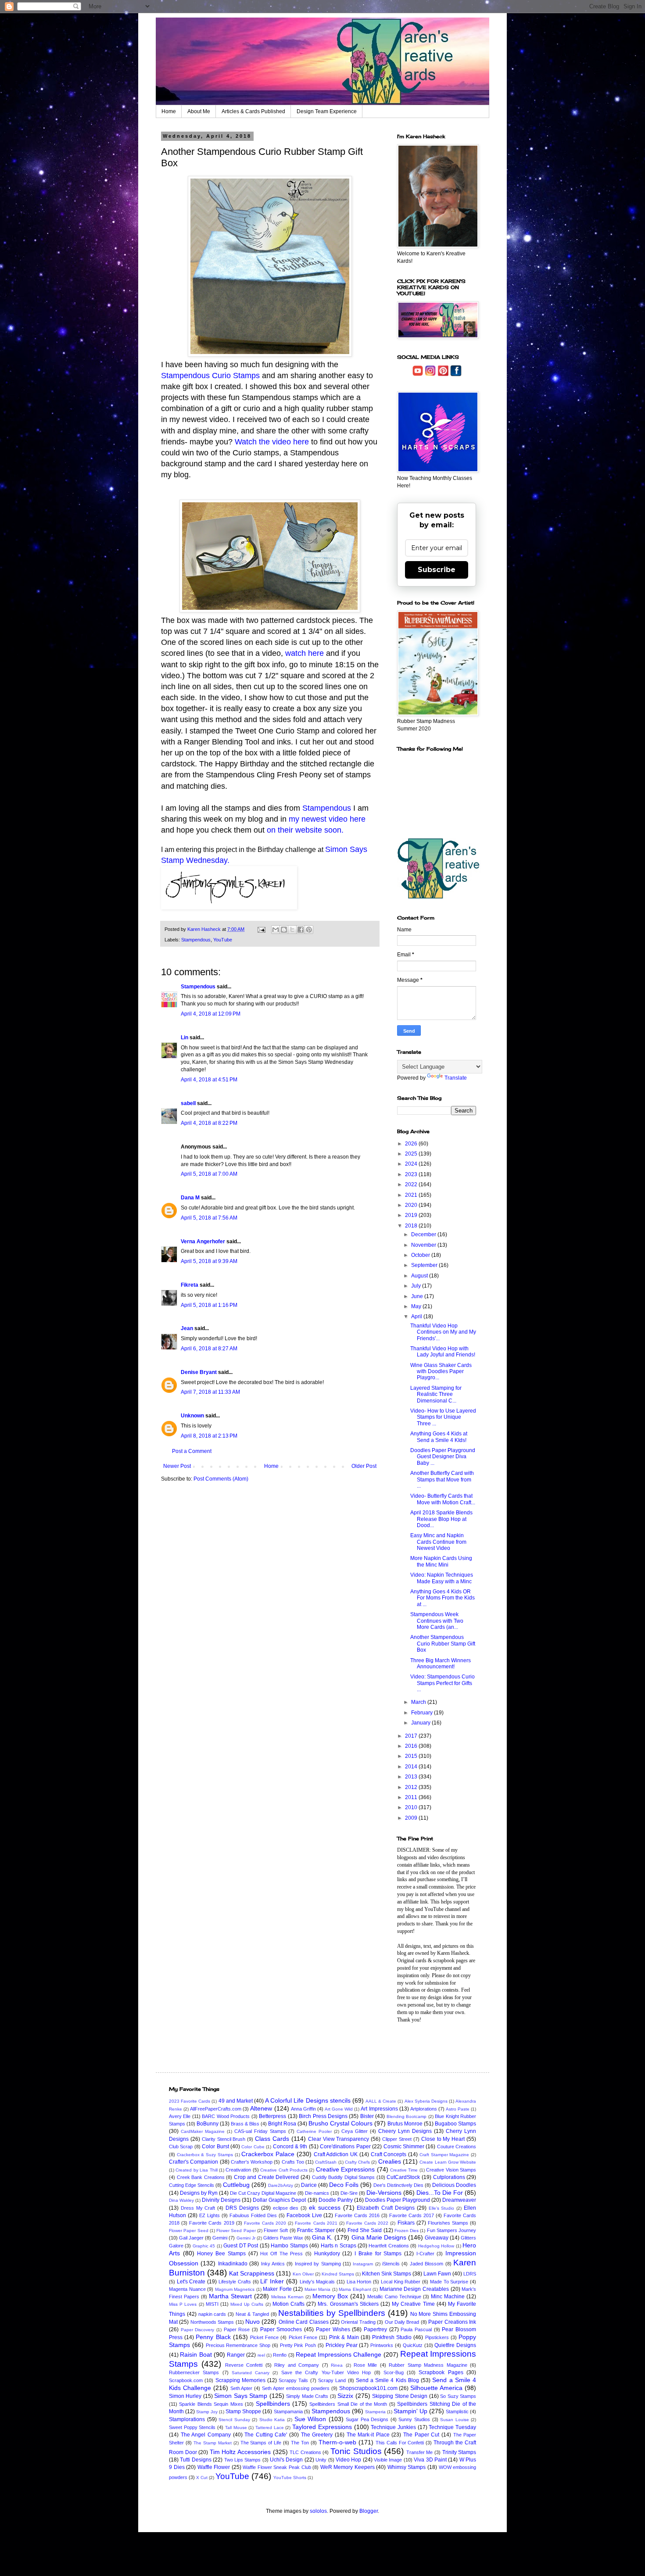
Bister (367, 2116)
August (420, 1276)
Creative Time (404, 2170)
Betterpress (272, 2116)
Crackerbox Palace (268, 2154)
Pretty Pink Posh (298, 2345)
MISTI (212, 2304)
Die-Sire (349, 2193)
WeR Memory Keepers (348, 2467)
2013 (412, 1777)
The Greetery (317, 2435)
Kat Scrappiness (252, 2273)
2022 (412, 1184)
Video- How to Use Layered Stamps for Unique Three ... (443, 1417)
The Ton (300, 2443)
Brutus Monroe (405, 2124)
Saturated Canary (251, 2373)
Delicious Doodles (454, 2185)
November (424, 1245)
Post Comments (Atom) (221, 1479)
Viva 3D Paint (430, 2460)
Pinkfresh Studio (392, 2337)
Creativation (238, 2170)
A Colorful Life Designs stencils (308, 2100)
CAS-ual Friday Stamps (260, 2131)
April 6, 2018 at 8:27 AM (209, 1349)
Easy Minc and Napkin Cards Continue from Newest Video (438, 1542)
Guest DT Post (241, 2246)
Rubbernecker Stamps (194, 2372)
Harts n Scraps (339, 2246)
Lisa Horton (359, 2282)
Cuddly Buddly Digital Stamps (344, 2177)
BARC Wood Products (226, 2116)
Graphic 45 (204, 2246)
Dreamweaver (459, 2200)
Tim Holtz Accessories (240, 2452)
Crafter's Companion (193, 2162)
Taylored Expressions (322, 2427)
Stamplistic (457, 2411)
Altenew (261, 2108)
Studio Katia (272, 2420)
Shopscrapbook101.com (368, 2388)
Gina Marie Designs (379, 2237)
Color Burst (215, 2147)
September (425, 1265)
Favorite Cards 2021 (316, 2223)
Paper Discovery (198, 2330)
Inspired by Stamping (318, 2264)
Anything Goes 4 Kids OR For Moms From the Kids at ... (443, 1598)
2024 (412, 1164)
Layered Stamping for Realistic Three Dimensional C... (436, 1394)
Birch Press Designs (323, 2116)
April (417, 1317)
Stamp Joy (207, 2412)
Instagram (363, 2264)
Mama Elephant (355, 2289)
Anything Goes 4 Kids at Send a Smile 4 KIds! (439, 1437)
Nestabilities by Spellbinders (332, 2313)
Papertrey (375, 2329)
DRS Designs (242, 2208)
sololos (318, 2511)
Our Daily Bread (402, 2322)
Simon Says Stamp (241, 2396)
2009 (412, 1818)
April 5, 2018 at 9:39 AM (209, 1261)
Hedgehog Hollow (436, 2246)
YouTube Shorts (290, 2478)
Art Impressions (379, 2109)
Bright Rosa (282, 2124)
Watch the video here (272, 442)
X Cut (202, 2478)
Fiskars (406, 2223)
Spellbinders (273, 2404)
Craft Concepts (389, 2154)
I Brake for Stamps (378, 2254)
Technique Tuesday (452, 2427)
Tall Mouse (236, 2428)
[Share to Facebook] (301, 930)
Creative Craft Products (284, 2170)
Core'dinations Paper (345, 2147)
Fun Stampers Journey (452, 2230)
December (424, 1234)
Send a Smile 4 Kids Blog (387, 2380)
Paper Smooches (281, 2329)
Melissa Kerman (287, 2297)
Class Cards (272, 2139)
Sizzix (345, 2396)
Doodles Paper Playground (398, 2200)
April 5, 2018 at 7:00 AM (209, 1174)
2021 (412, 1195)
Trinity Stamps (459, 2452)
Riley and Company (297, 2365)
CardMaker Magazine (203, 2131)
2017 (412, 1736)
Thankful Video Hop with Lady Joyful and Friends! (443, 1352)
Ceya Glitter (355, 2131)
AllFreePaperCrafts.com (216, 2109)
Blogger (369, 2511)
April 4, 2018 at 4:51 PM (209, 1080)
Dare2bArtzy (281, 2185)
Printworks (382, 2345)
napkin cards (212, 2314)
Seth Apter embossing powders (296, 2388)
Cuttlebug (236, 2185)
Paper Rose (237, 2329)
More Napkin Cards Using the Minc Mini (441, 1561)
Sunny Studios (414, 2419)
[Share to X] (292, 930)
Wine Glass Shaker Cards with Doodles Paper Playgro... (441, 1372)
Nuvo (253, 2322)
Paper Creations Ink (452, 2322)
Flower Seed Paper (236, 2231)
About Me (199, 111)
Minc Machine (448, 2297)
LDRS (470, 2274)
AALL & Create (381, 2101)
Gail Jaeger (191, 2238)
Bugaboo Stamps (455, 2124)
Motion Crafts (288, 2304)
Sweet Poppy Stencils (192, 2427)
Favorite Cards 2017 (412, 2215)
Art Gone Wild (339, 2109)
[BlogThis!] (284, 930)
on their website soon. (305, 830)
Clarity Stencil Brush (224, 2139)
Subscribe (437, 570)
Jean (187, 1328)
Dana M (190, 1198)
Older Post (364, 1466)
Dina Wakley (181, 2200)
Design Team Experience (327, 111)
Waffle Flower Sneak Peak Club (277, 2467)
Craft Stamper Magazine (444, 2155)
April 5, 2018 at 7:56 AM (209, 1218)
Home (169, 111)
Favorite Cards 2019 (211, 2223)
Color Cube (253, 2147)
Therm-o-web (337, 2442)
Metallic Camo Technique (394, 2297)
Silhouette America (436, 2388)
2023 (412, 1174)
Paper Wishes (333, 2329)
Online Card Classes (304, 2322)
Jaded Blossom (426, 2264)
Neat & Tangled (252, 2314)
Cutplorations (449, 2177)
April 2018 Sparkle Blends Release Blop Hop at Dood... (441, 1519)
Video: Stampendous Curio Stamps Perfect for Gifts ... (443, 1683)
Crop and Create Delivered (267, 2177)
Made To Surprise (449, 2282)
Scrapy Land (332, 2380)
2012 (412, 1787)
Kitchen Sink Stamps (387, 2274)
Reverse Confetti (244, 2365)
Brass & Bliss (245, 2124)
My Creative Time (413, 2304)
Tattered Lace (270, 2428)
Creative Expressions (345, 2169)
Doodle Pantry (336, 2200)
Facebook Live (304, 2215)
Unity (321, 2460)
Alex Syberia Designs (426, 2101)
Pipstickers (437, 2337)
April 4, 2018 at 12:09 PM (211, 1014)
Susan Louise (455, 2420)
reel (261, 2355)
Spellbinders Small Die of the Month (348, 2404)
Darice (309, 2185)
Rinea (337, 2365)
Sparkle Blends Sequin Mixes (211, 2404)
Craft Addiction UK (336, 2154)
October (421, 1255)
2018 (412, 1226)
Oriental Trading (358, 2322)
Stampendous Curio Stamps (210, 376)
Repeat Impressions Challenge (339, 2354)
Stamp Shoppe (243, 2411)
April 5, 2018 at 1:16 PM (209, 1305)
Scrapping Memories (240, 2380)
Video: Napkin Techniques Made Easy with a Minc (442, 1578)
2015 (412, 1756)
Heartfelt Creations (389, 2246)
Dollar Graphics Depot (279, 2200)
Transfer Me (420, 2452)
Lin (185, 1038)
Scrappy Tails (293, 2380)
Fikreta (190, 1285)
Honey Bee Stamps (221, 2254)
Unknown (192, 1416)
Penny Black (213, 2337)
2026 (412, 1144)
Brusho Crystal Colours (340, 2123)
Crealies (390, 2161)
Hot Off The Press (281, 2254)
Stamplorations (187, 2419)
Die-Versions (384, 2193)
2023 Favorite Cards (190, 2101)
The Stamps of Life (261, 2443)
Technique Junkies (393, 2427)
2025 (412, 1154)
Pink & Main (344, 2337)
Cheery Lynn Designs (405, 2131)
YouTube (223, 940)
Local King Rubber (401, 2282)
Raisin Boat (196, 2354)
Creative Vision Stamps (451, 2170)
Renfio (280, 2355)
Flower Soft (276, 2230)
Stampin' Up (410, 2411)
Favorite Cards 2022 (367, 2223)
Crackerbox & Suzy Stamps (205, 2155)
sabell (188, 1103)
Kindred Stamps (338, 2274)
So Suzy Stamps (458, 2396)
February (423, 1713)
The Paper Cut (421, 2435)
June (418, 1296)
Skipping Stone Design (400, 2396)
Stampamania (288, 2411)
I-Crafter (425, 2254)
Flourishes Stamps (448, 2223)
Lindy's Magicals (317, 2282)
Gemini (220, 2238)
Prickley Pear (342, 2345)
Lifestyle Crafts (235, 2282)
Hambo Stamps (289, 2246)
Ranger (236, 2355)
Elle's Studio (442, 2208)
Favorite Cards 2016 (357, 2215)
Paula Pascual (416, 2329)
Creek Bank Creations (201, 2177)
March (419, 1702)
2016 (412, 1746)
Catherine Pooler (314, 2131)
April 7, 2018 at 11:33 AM (210, 1392)
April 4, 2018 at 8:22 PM (209, 1123)
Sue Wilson (310, 2419)
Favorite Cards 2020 (265, 2223)
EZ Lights (210, 2215)
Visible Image (388, 2460)
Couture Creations (457, 2147)
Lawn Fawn (437, 2274)
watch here (305, 653)
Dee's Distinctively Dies (398, 2185)
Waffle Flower (214, 2467)
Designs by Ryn (199, 2193)
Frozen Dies (407, 2231)
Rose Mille (365, 2365)
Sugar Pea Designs (367, 2419)
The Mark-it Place (368, 2435)
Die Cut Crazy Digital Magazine (263, 2193)
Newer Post (177, 1466)
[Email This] (276, 930)
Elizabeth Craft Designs (386, 2208)
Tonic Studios (356, 2451)
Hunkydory (327, 2254)
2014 (412, 1767)
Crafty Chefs (357, 2162)
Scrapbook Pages (441, 2372)
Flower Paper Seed (189, 2231)
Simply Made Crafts (307, 2396)
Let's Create (191, 2282)
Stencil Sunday (234, 2420)
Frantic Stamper (316, 2230)
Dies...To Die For (440, 2193)
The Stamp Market (213, 2443)
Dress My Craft (198, 2208)
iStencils (391, 2264)
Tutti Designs (195, 2460)
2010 (412, 1807)
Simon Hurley (185, 2396)
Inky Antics (273, 2264)
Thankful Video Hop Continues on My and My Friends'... (443, 1332)
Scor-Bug (394, 2372)
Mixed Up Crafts (247, 2304)
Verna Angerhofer (203, 1241)
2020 (412, 1205)
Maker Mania (318, 2289)
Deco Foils (344, 2185)
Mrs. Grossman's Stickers (348, 2304)
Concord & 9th (290, 2147)
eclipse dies (286, 2208)
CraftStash (326, 2162)
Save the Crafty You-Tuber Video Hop (326, 2372)
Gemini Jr (246, 2238)
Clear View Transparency (339, 2139)
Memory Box (330, 2296)
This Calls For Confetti (400, 2443)
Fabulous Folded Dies (253, 2215)
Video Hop (348, 2460)
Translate (456, 1078)
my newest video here (327, 819)
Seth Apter (242, 2388)
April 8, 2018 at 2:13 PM (209, 1436)
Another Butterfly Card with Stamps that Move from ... (442, 1479)
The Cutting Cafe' (266, 2435)
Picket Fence (264, 2337)
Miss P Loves (183, 2304)
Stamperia (375, 2412)
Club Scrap (181, 2147)
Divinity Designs (221, 2200)
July (417, 1286)
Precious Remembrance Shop (238, 2345)
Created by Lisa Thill (196, 2170)
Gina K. (322, 2237)
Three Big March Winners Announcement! (441, 1664)
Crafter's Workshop (252, 2162)
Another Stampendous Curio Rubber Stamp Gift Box (443, 1644)
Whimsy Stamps (407, 2467)
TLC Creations (305, 2452)
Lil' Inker (272, 2281)
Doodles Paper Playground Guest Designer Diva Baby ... (443, 1457)
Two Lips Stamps (243, 2460)
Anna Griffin (303, 2109)
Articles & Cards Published (253, 111)
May (417, 1306)
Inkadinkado (233, 2264)
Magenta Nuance (187, 2289)
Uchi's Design (286, 2460)
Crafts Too (293, 2162)
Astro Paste (458, 2109)
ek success (325, 2207)
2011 (412, 1797)
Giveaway (437, 2238)
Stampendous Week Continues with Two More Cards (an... (437, 1621)
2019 (412, 1215)
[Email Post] (261, 929)
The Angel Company (206, 2435)
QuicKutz (413, 2345)
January (421, 1723)
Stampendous (328, 808)
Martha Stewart (230, 2296)
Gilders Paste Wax (283, 2238)
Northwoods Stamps (212, 2322)
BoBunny (208, 2124)
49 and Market (236, 2101)
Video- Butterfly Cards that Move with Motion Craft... (443, 1499)
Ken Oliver (303, 2274)
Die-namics (317, 2193)
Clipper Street (397, 2139)
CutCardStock (403, 2177)
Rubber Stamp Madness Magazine (428, 2365)
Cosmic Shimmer (404, 2147)
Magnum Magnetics (235, 2289)
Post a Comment (192, 1451)
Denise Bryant (199, 1372)
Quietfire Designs (455, 2345)
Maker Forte (277, 2289)
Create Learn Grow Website (448, 2162)
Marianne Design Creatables (414, 2289)
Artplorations (424, 2109)
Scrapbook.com (186, 2380)
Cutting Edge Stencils (192, 2185)
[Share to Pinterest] (309, 930)
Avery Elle (180, 2116)
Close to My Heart (443, 2139)
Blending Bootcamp (407, 2116)
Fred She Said (365, 2230)
